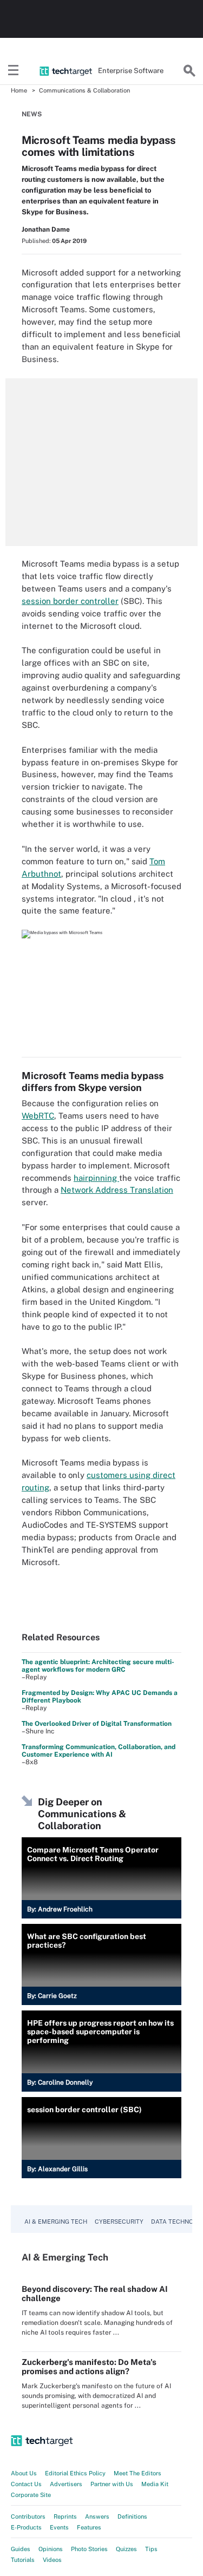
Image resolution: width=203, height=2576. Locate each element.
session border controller (70, 601)
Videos (52, 2560)
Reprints (65, 2516)
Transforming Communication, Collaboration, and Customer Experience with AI (99, 1751)
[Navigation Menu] (14, 71)
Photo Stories (89, 2549)
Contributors (28, 2516)
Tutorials (23, 2560)
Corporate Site (31, 2495)
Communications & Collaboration (84, 90)
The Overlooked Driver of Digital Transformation (97, 1724)
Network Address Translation (117, 1190)
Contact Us (26, 2484)
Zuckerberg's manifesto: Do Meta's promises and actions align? (89, 2367)
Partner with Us (112, 2484)
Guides (21, 2549)
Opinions (51, 2549)
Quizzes (126, 2549)
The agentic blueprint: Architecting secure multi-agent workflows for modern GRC (98, 1666)
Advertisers (66, 2484)
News (32, 114)
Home (19, 90)
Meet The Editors (137, 2473)
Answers (97, 2516)
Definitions (132, 2516)
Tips (151, 2549)
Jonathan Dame (46, 229)
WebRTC (38, 1116)
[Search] (189, 71)
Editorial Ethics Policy (75, 2473)
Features (89, 2527)
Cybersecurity (119, 2222)
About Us (24, 2473)
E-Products (26, 2527)
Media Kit (155, 2484)
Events (59, 2527)
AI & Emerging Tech (56, 2222)
